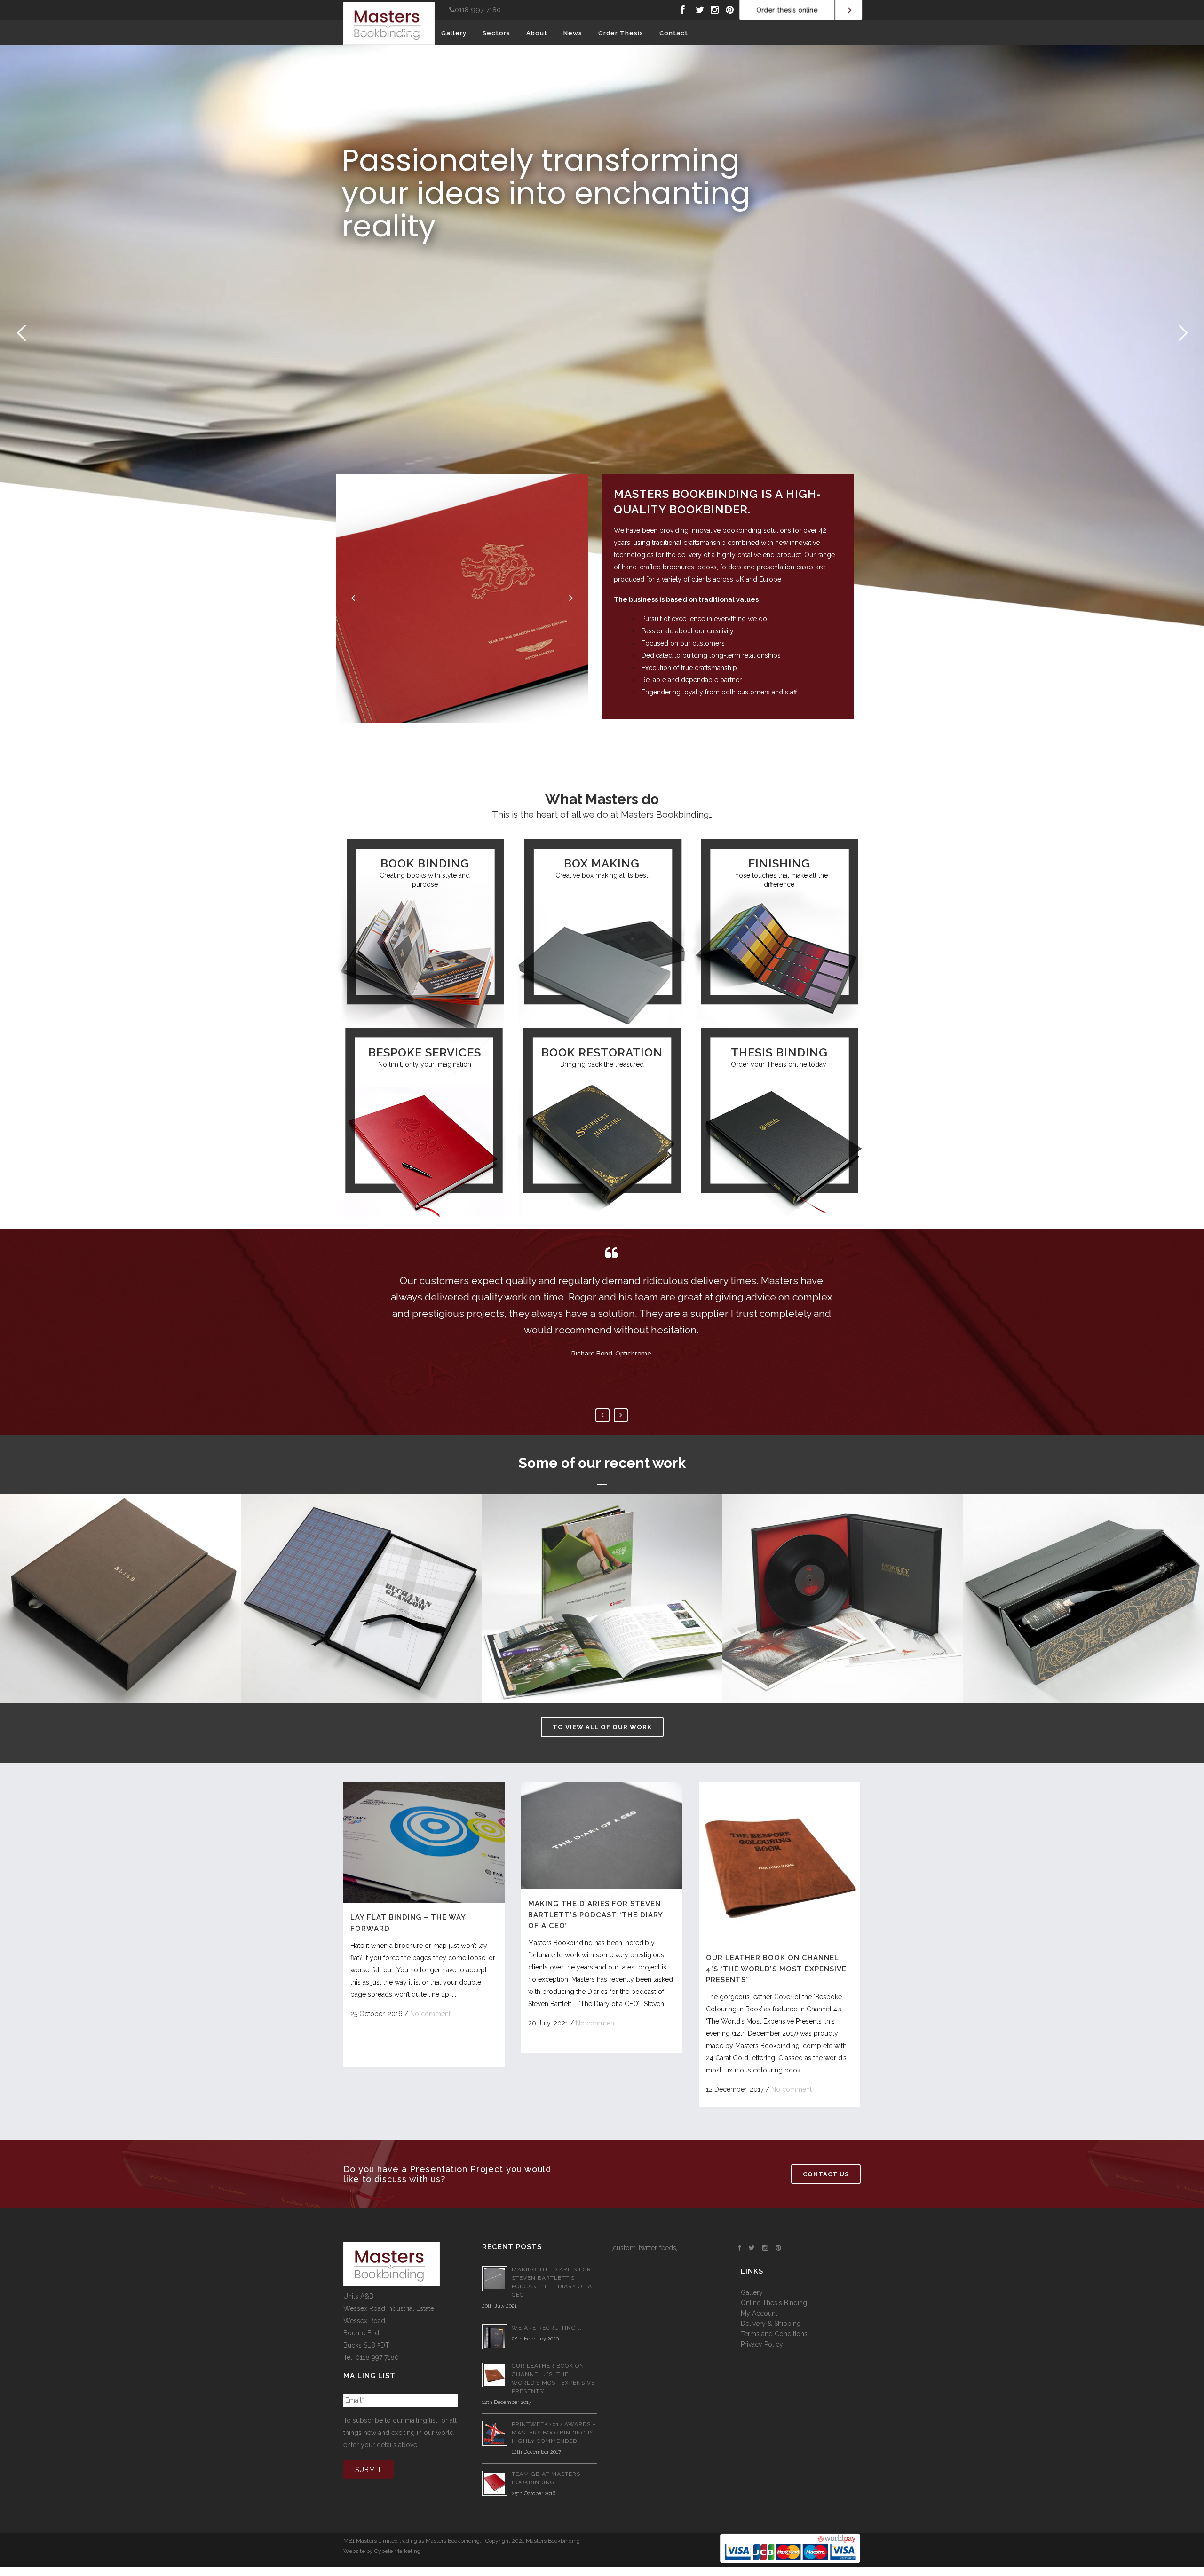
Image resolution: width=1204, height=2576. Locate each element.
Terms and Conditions (774, 2334)
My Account (759, 2313)
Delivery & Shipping (771, 2324)
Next (621, 1415)
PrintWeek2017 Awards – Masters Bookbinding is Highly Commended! (554, 2433)
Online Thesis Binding (774, 2303)
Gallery (752, 2292)
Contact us (826, 2174)
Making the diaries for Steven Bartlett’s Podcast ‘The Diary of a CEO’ (595, 1915)
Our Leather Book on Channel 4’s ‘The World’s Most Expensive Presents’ (776, 1969)
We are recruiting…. (547, 2328)
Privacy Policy (762, 2344)
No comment (430, 2014)
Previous (602, 1415)
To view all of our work (602, 1727)
